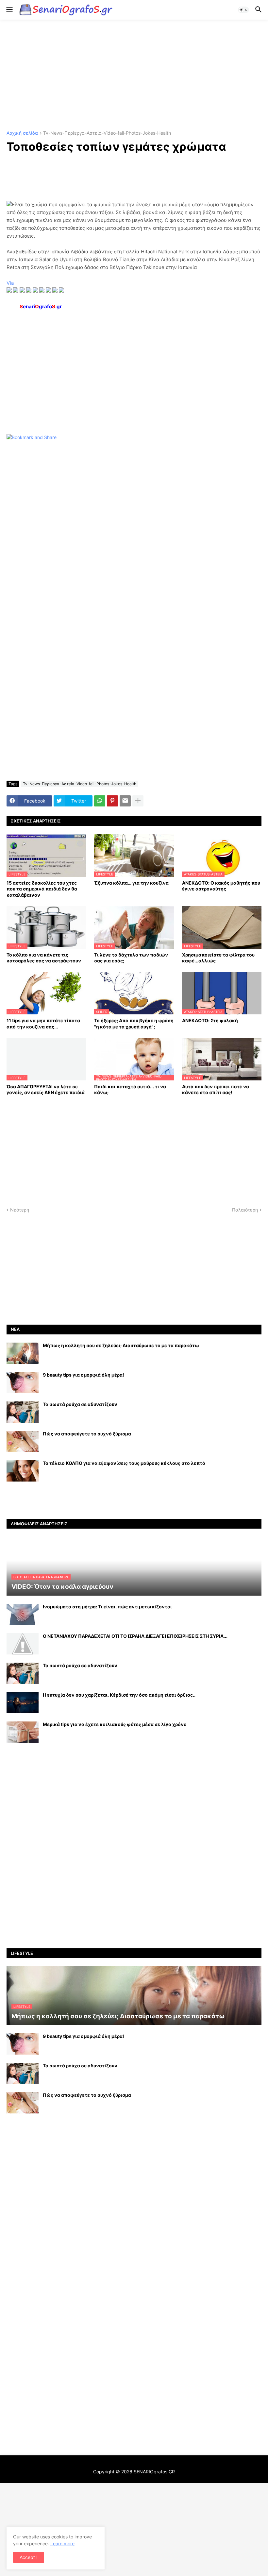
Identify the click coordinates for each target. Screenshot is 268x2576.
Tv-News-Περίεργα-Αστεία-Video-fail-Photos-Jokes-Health (107, 133)
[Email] (125, 801)
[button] (9, 10)
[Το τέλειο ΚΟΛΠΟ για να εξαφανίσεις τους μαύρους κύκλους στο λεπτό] (23, 1471)
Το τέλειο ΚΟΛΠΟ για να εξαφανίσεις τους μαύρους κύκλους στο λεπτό (124, 1463)
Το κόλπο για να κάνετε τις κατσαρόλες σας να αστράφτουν (44, 958)
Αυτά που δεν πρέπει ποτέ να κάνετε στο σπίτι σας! (216, 1089)
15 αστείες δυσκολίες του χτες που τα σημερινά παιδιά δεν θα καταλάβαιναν (42, 889)
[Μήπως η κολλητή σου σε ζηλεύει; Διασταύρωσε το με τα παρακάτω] (23, 1353)
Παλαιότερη (245, 1210)
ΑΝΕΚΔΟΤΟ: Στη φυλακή (210, 1020)
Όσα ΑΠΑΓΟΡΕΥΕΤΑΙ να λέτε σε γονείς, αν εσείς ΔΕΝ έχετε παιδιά (46, 1089)
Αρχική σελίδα (22, 133)
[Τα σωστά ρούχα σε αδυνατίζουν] (23, 1412)
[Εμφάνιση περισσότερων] (138, 801)
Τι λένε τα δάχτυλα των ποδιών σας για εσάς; (131, 958)
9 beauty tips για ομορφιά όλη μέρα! (84, 1375)
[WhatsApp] (100, 801)
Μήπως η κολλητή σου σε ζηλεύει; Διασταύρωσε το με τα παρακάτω (121, 1345)
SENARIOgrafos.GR (154, 2472)
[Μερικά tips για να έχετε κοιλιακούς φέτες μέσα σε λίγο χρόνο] (23, 1732)
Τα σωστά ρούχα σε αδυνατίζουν (80, 1404)
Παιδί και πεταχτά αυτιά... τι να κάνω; (130, 1089)
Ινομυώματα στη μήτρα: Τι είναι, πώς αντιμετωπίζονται (107, 1607)
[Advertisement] (134, 75)
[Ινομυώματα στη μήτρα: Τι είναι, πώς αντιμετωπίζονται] (23, 1614)
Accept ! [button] (29, 2557)
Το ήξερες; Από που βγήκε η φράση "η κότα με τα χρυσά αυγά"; (134, 1023)
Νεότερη (20, 1210)
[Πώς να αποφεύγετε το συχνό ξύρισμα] (23, 1441)
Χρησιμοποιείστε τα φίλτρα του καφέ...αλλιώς (218, 958)
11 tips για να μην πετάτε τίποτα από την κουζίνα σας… (43, 1023)
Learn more (62, 2543)
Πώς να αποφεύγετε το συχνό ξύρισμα (87, 1434)
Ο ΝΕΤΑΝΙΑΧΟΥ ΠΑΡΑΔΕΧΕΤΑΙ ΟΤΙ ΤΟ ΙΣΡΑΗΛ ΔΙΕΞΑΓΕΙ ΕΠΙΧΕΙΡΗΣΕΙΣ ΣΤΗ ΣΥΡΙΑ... (135, 1636)
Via (10, 283)
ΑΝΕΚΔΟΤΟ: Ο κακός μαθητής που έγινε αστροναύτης (221, 886)
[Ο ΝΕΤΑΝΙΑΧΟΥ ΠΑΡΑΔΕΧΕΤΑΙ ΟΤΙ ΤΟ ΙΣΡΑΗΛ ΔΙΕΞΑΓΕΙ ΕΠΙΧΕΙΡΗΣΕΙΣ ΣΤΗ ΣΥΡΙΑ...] (23, 1644)
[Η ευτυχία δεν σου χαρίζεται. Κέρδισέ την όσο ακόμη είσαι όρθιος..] (23, 1703)
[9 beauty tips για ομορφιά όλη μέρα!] (23, 1383)
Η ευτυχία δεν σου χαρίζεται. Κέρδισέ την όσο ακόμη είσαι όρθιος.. (119, 1695)
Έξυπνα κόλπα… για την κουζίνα (131, 883)
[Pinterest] (112, 801)
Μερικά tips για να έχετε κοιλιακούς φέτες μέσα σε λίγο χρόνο (115, 1724)
